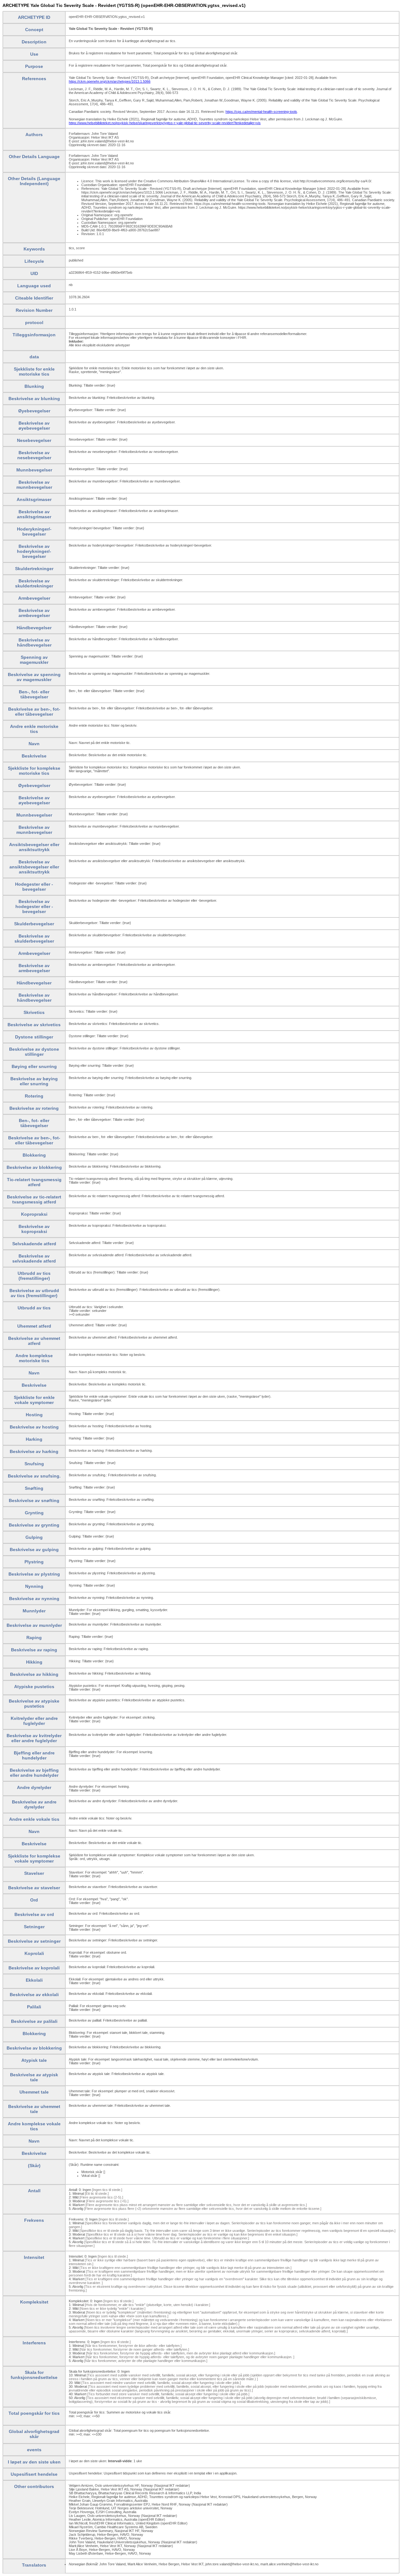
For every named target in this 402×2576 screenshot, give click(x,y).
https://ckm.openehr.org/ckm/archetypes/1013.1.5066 (110, 81)
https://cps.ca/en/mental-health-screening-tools (261, 112)
